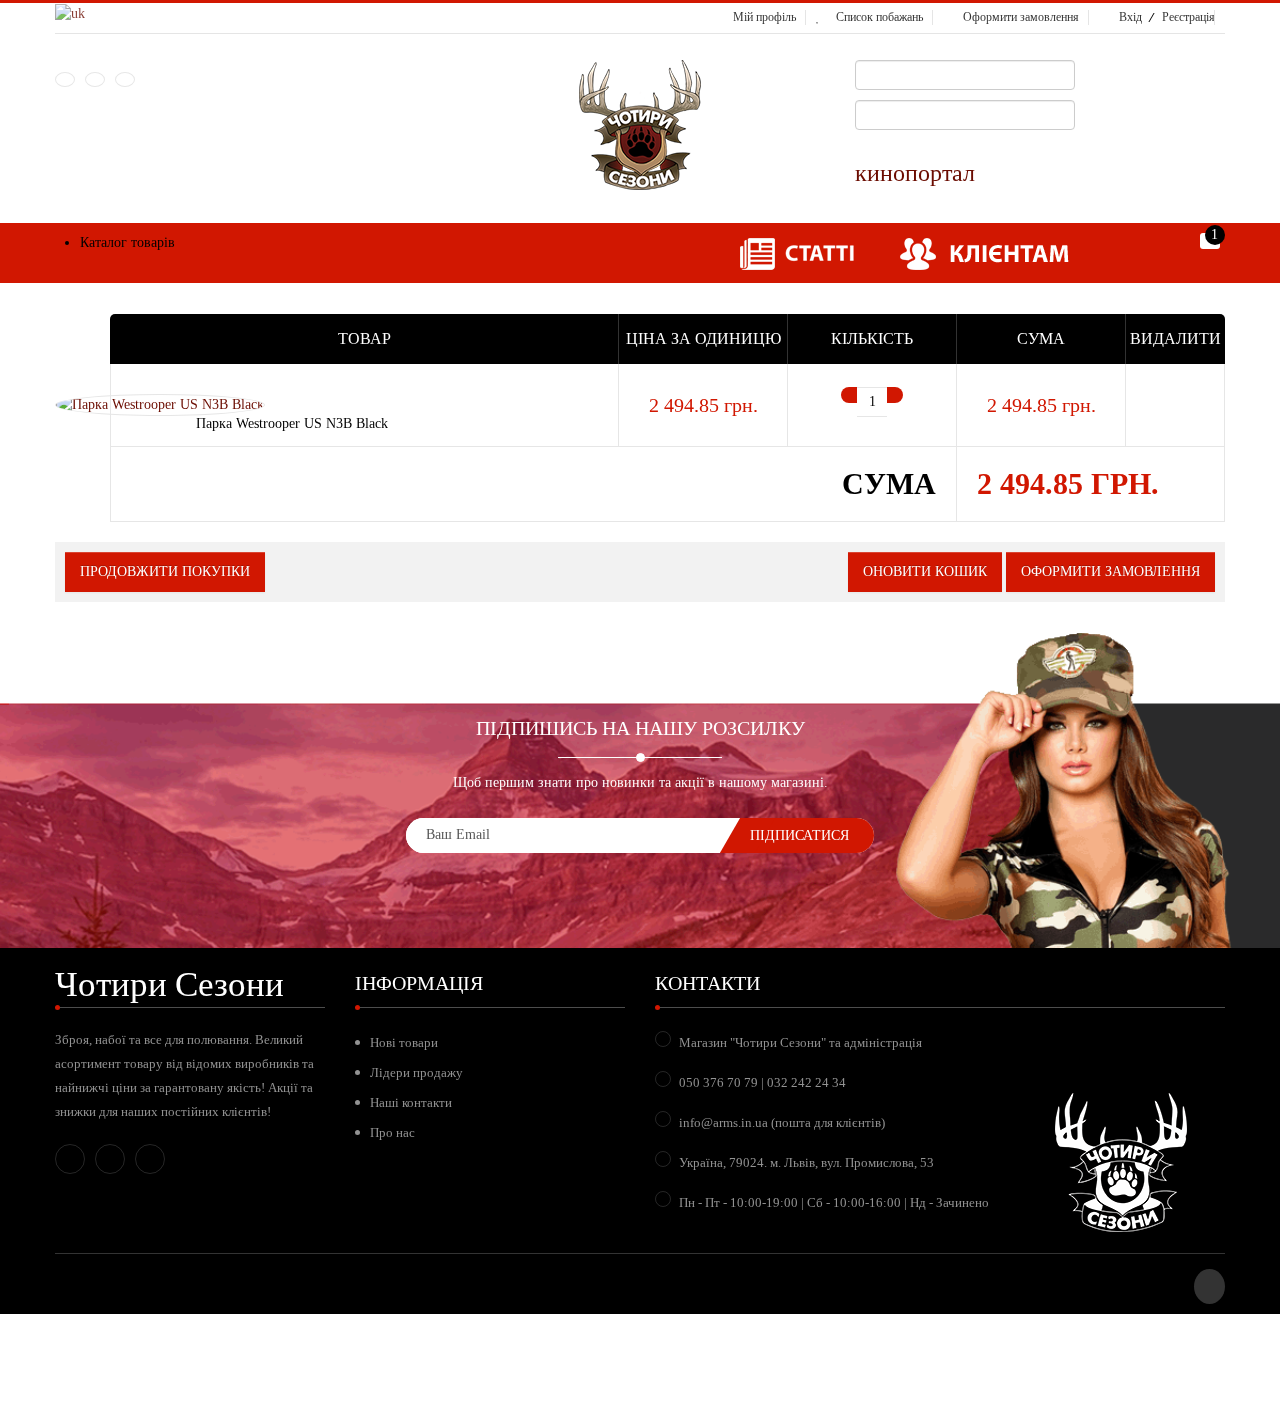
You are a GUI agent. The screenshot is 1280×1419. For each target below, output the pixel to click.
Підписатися (799, 835)
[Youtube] (125, 79)
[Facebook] (65, 79)
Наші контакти (411, 1102)
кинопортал (915, 173)
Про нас (392, 1132)
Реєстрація (1188, 17)
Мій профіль (764, 17)
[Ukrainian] (70, 12)
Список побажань (879, 17)
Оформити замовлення (1021, 17)
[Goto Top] (1209, 1286)
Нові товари (404, 1042)
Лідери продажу (416, 1072)
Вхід (1130, 17)
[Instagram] (95, 79)
